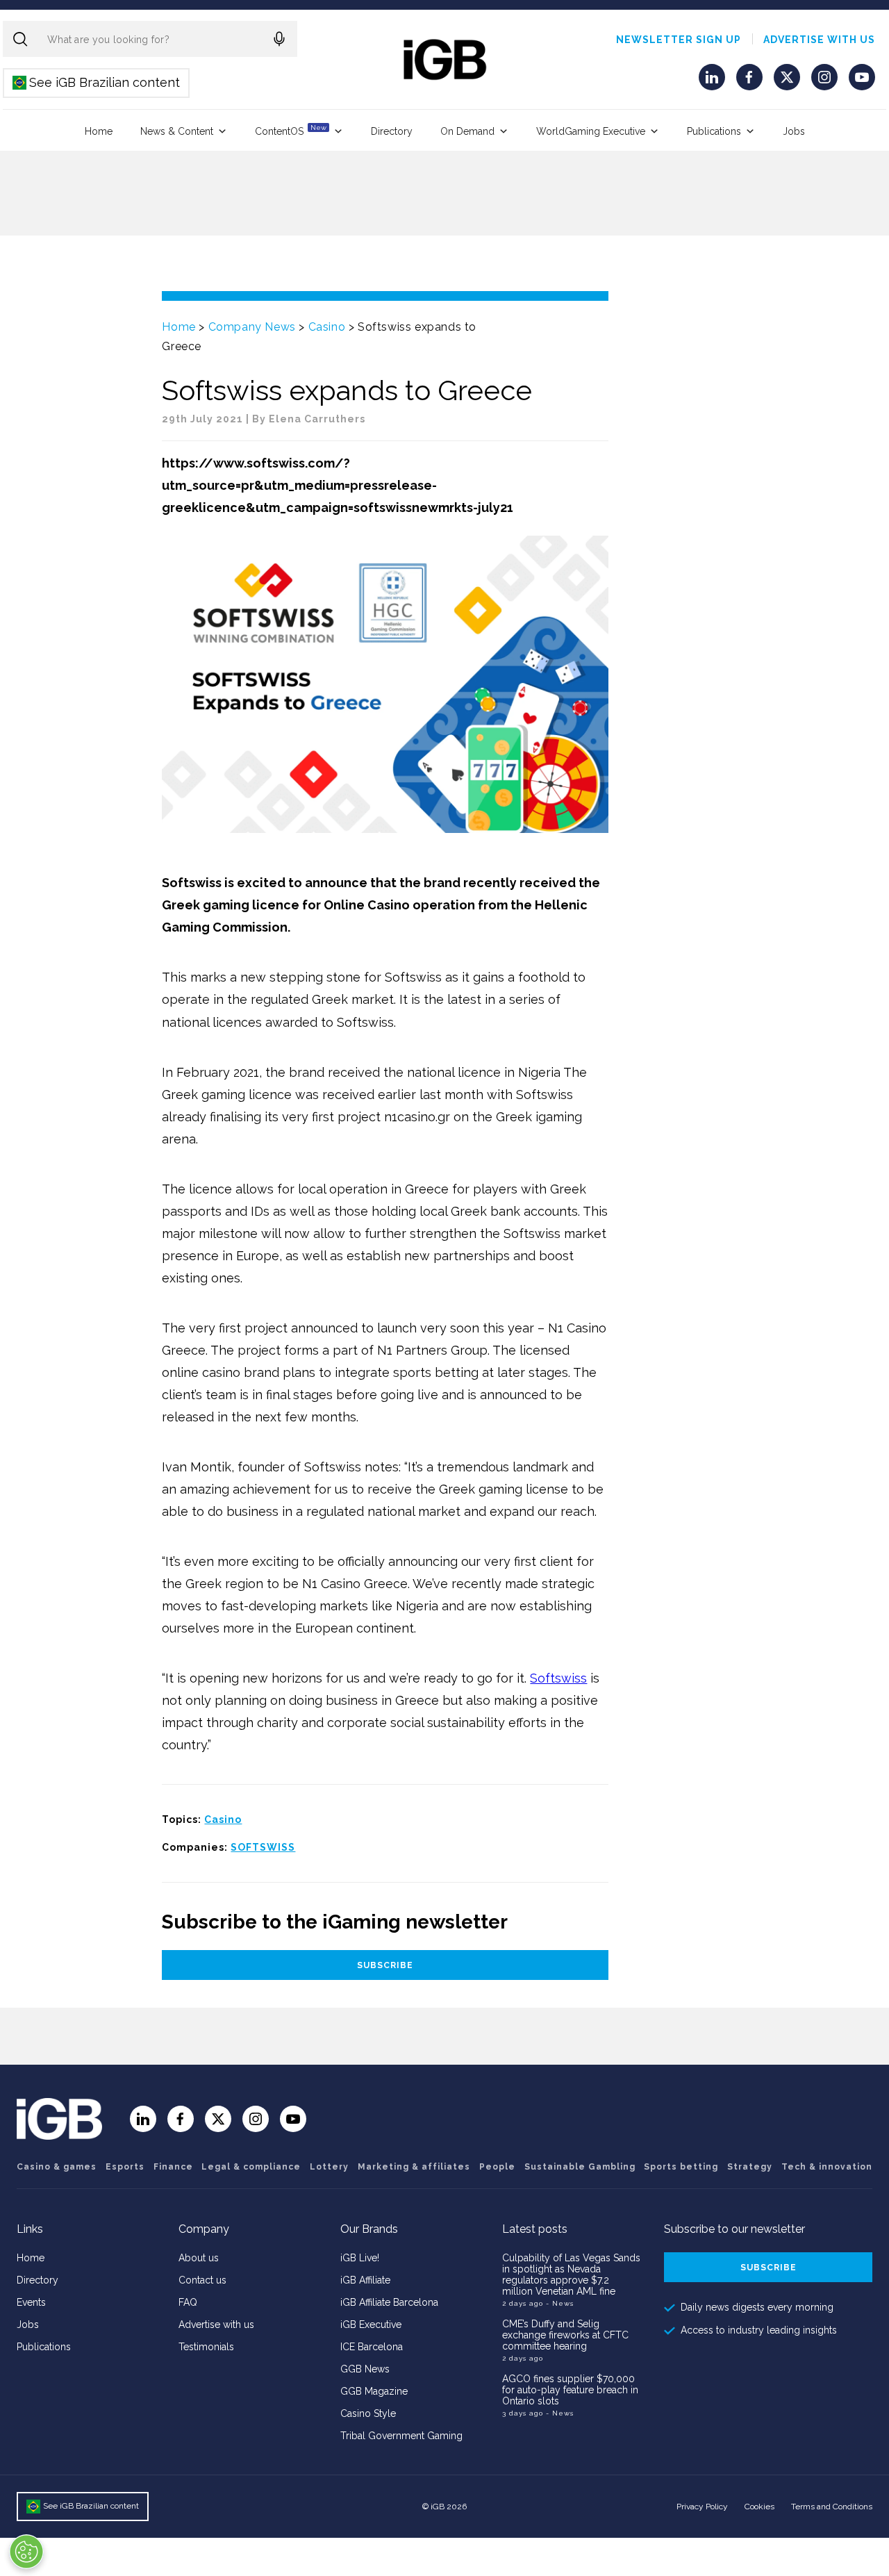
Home (99, 131)
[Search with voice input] (279, 39)
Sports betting (681, 2167)
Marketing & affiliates (414, 2167)
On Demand (467, 131)
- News (560, 2303)
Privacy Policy (702, 2507)
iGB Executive (371, 2325)
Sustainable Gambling (580, 2167)
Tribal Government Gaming (401, 2436)
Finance (173, 2167)
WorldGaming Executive (591, 131)
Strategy (750, 2167)
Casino (327, 327)
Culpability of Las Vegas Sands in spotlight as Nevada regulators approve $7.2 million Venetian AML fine (571, 2274)
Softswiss (558, 1678)
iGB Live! (360, 2258)
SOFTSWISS (263, 1847)
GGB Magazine (374, 2391)
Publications (714, 131)
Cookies (759, 2507)
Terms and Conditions (832, 2507)
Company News (252, 327)
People (497, 2167)
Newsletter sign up (679, 40)
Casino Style (368, 2413)
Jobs (794, 131)
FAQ (188, 2302)
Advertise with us (819, 40)
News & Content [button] (177, 131)
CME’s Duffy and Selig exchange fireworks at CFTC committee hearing (565, 2335)
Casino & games (57, 2167)
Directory (392, 131)
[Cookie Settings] (26, 2552)
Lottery (329, 2167)
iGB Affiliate (365, 2280)
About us (199, 2258)
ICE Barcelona (372, 2347)
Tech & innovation (827, 2167)
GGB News (365, 2369)
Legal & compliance (251, 2167)
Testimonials (206, 2347)
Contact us (202, 2280)
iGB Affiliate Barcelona (389, 2302)
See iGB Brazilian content (97, 82)
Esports (125, 2167)
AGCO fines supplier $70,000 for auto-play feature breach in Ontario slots (570, 2390)
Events (31, 2302)
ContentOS (291, 130)
